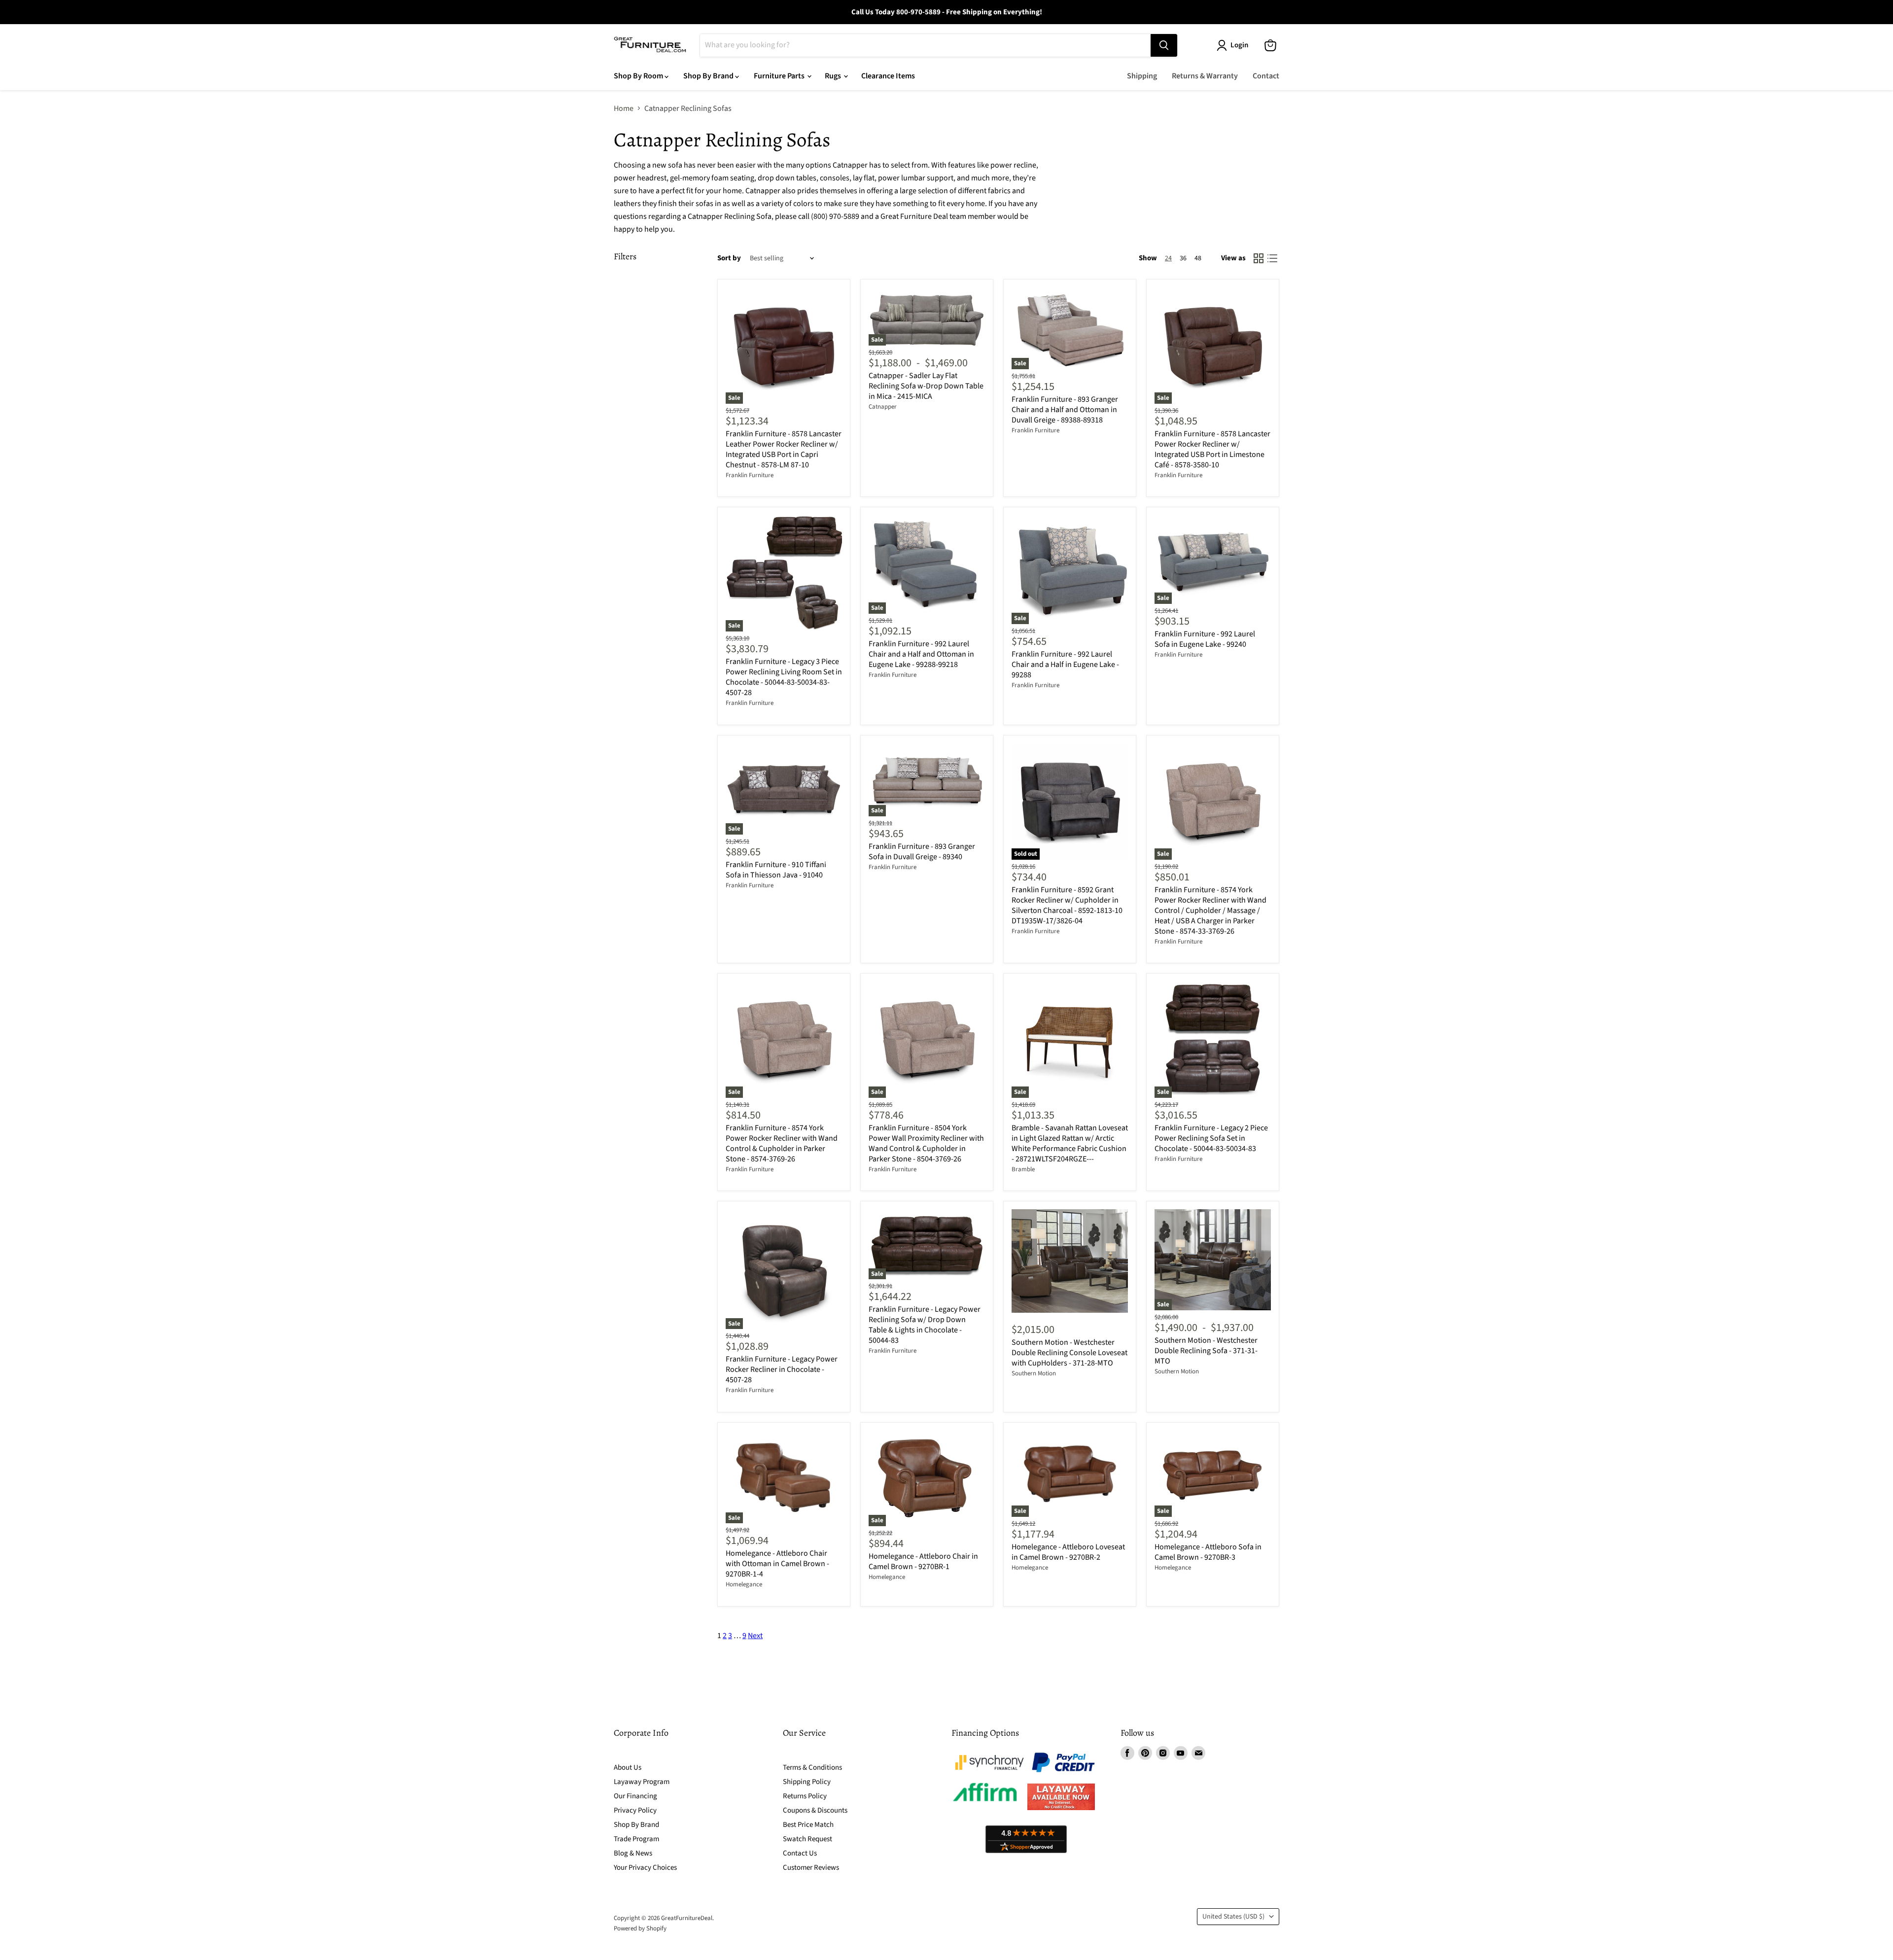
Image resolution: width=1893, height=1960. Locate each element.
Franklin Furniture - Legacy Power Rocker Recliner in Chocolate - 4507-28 (782, 1369)
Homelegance (744, 1584)
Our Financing (635, 1796)
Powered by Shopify (640, 1928)
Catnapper (883, 407)
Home (624, 108)
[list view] (1272, 258)
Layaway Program (642, 1782)
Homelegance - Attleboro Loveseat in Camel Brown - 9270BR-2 (1068, 1552)
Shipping (1142, 76)
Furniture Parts (780, 76)
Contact (1266, 76)
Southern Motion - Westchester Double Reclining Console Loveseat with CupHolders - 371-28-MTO (1069, 1353)
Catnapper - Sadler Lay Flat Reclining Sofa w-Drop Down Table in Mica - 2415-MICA (926, 386)
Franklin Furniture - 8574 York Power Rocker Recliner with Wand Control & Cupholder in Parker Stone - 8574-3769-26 (782, 1143)
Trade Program (636, 1839)
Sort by (729, 258)
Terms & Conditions (812, 1767)
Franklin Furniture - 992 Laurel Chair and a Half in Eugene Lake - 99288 (1065, 665)
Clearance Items (888, 76)
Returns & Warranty (1205, 76)
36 (1183, 258)
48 (1198, 258)
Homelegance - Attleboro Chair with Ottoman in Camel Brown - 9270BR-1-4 (777, 1564)
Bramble (1023, 1169)
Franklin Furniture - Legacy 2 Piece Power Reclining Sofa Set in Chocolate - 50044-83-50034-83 (1211, 1138)
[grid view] (1259, 258)
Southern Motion (1034, 1373)
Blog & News (633, 1853)
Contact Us (800, 1853)
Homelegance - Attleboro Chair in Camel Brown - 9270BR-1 (923, 1561)
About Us (628, 1767)
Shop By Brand (709, 76)
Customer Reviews (811, 1868)
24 (1168, 258)
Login (1239, 45)
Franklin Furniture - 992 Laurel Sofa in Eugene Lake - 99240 (1205, 639)
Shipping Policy (807, 1782)
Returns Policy (805, 1796)
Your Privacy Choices (645, 1868)
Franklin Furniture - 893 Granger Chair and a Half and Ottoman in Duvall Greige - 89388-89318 (1065, 410)
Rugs (834, 76)
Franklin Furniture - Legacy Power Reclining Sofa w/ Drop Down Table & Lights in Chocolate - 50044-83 (925, 1325)
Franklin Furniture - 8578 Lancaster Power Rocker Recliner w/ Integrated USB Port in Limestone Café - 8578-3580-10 (1212, 449)
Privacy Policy (635, 1810)
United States (1233, 1917)
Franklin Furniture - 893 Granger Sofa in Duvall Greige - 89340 (922, 852)
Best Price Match (808, 1825)
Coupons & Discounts (815, 1810)
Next (755, 1636)
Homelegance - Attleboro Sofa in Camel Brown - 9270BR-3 (1208, 1552)
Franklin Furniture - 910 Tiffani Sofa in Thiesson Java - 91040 (776, 870)
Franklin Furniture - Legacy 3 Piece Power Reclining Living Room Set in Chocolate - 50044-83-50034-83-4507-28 (784, 677)
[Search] (1164, 45)
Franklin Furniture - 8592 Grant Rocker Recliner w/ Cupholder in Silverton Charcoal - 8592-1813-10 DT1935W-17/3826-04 (1067, 905)
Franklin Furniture (750, 475)
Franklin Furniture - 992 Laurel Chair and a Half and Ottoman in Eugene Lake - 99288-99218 (921, 654)
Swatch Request (807, 1839)
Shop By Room (639, 76)
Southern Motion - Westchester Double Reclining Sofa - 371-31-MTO (1206, 1351)
